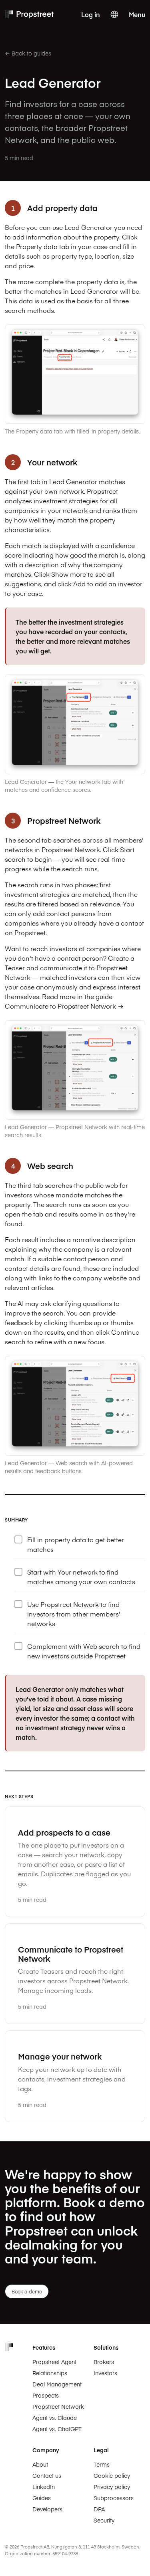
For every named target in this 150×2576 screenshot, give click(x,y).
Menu (137, 14)
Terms (102, 2464)
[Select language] (114, 14)
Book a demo (27, 2291)
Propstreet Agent (54, 2362)
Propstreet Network (58, 2406)
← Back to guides (28, 53)
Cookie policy (112, 2475)
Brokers (104, 2362)
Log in (91, 14)
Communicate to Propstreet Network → (64, 1006)
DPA (99, 2509)
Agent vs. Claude (55, 2418)
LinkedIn (44, 2487)
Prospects (46, 2395)
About (40, 2464)
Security (104, 2520)
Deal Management (57, 2384)
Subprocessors (114, 2498)
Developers (47, 2509)
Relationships (50, 2373)
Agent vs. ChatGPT (57, 2429)
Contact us (47, 2475)
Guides (42, 2498)
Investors (105, 2373)
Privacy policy (112, 2487)
